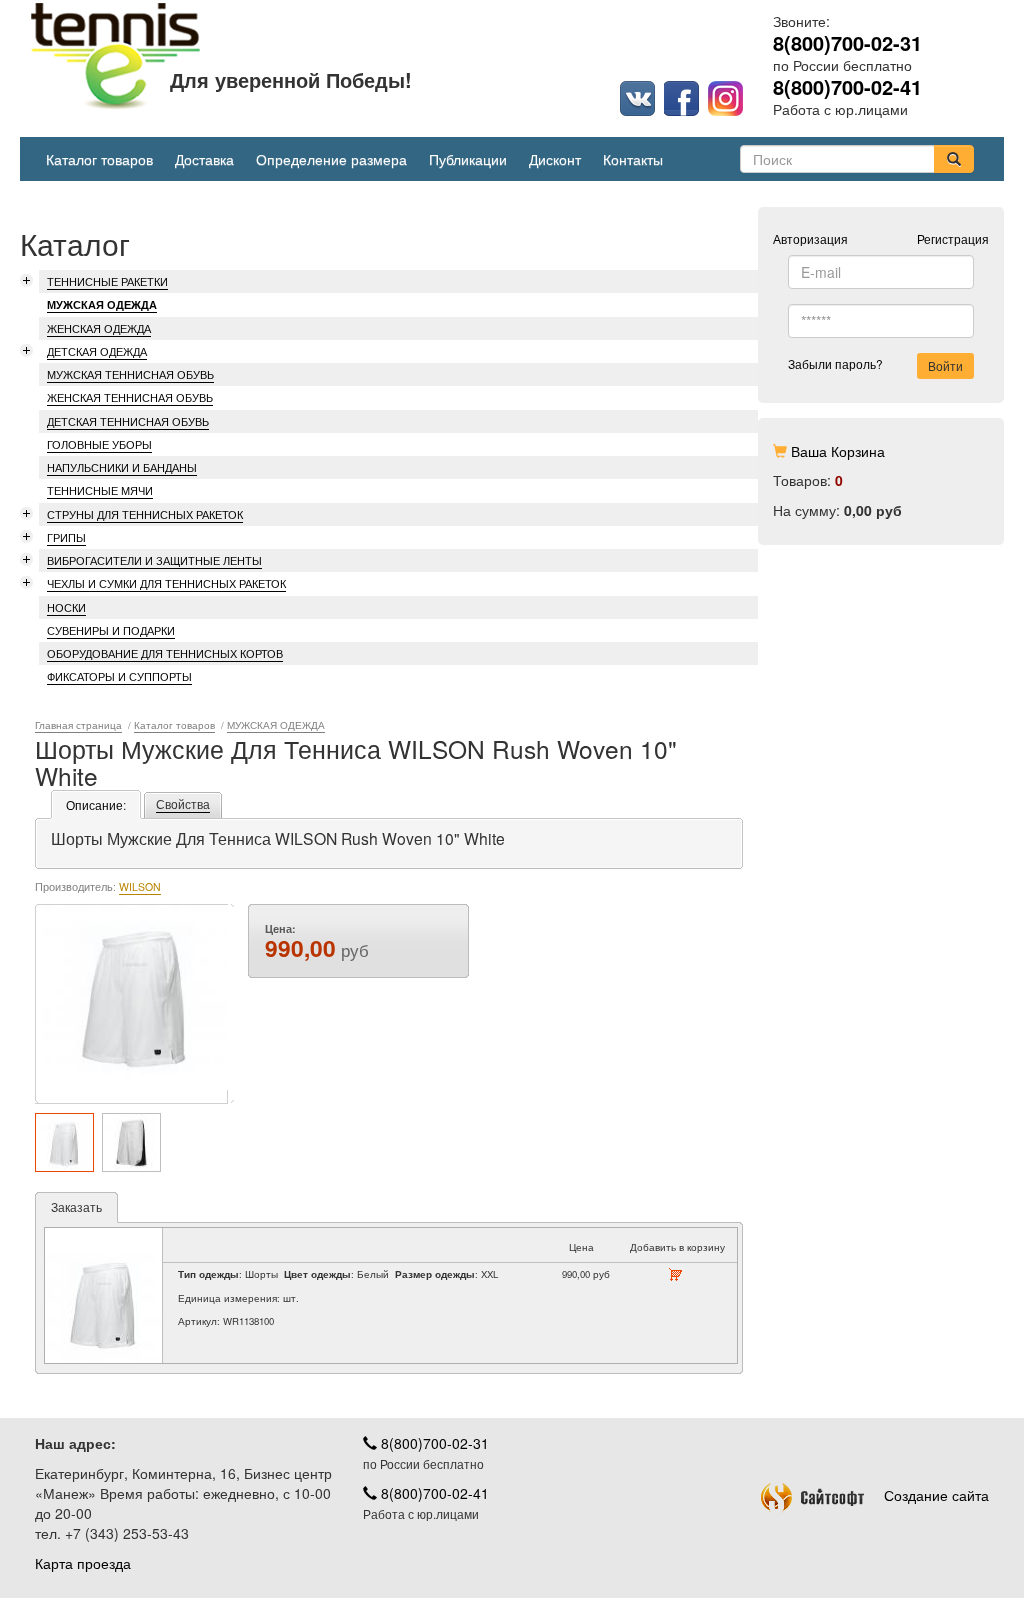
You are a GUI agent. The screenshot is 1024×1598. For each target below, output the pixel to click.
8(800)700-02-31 (433, 1443)
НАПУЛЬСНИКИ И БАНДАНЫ (122, 467)
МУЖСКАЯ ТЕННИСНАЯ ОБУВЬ (130, 374)
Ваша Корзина (838, 451)
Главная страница (78, 725)
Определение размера (331, 159)
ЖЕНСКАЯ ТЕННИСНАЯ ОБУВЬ (130, 397)
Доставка (204, 159)
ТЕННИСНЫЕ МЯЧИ (100, 490)
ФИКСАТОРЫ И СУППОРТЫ (119, 676)
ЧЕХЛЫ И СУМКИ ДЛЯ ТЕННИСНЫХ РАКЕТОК (166, 583)
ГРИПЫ (66, 537)
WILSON (140, 886)
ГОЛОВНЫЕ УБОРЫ (99, 444)
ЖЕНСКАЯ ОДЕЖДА (99, 328)
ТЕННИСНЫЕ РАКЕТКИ (107, 281)
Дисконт (555, 159)
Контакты (633, 159)
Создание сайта (936, 1495)
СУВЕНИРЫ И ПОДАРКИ (111, 630)
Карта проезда (83, 1563)
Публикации (468, 159)
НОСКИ (66, 607)
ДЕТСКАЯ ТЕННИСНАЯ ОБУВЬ (128, 421)
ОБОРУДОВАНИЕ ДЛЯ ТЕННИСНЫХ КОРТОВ (165, 653)
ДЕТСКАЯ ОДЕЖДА (97, 351)
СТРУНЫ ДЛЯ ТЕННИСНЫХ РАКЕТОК (145, 514)
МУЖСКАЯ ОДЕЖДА (102, 304)
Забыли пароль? (835, 363)
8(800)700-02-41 (433, 1493)
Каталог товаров (99, 159)
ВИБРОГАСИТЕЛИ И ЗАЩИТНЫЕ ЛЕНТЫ (154, 560)
